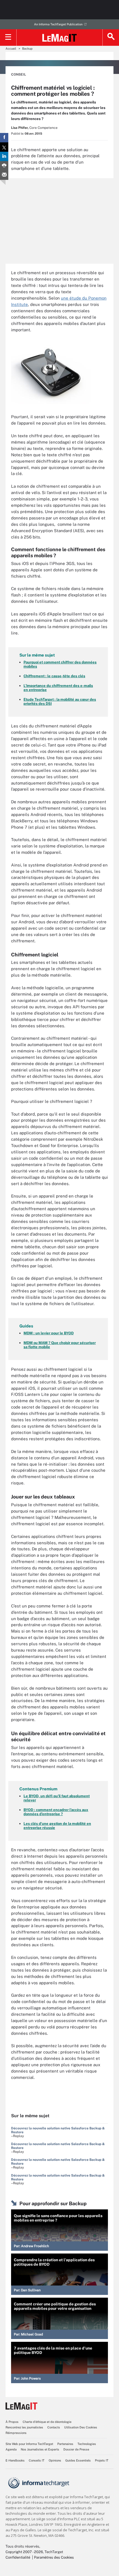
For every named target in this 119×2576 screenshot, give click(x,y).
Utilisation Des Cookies (81, 2427)
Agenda (11, 2449)
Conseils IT (37, 2460)
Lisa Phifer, (20, 128)
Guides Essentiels (78, 2460)
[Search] (111, 38)
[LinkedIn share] (4, 156)
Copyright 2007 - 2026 (24, 2552)
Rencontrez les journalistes (24, 2427)
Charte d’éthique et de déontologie (47, 2422)
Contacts (54, 2427)
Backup (27, 49)
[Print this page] (4, 166)
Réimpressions (16, 2433)
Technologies (87, 2444)
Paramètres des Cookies (54, 2557)
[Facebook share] (4, 138)
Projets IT (102, 2460)
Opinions (55, 2460)
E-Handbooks (15, 2460)
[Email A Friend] (4, 175)
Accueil (11, 49)
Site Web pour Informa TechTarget (29, 2444)
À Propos (12, 2422)
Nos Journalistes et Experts (40, 2449)
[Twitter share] (4, 147)
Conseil (19, 74)
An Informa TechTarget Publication (58, 24)
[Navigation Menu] (8, 38)
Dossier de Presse (76, 2449)
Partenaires (65, 2444)
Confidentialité (18, 2557)
